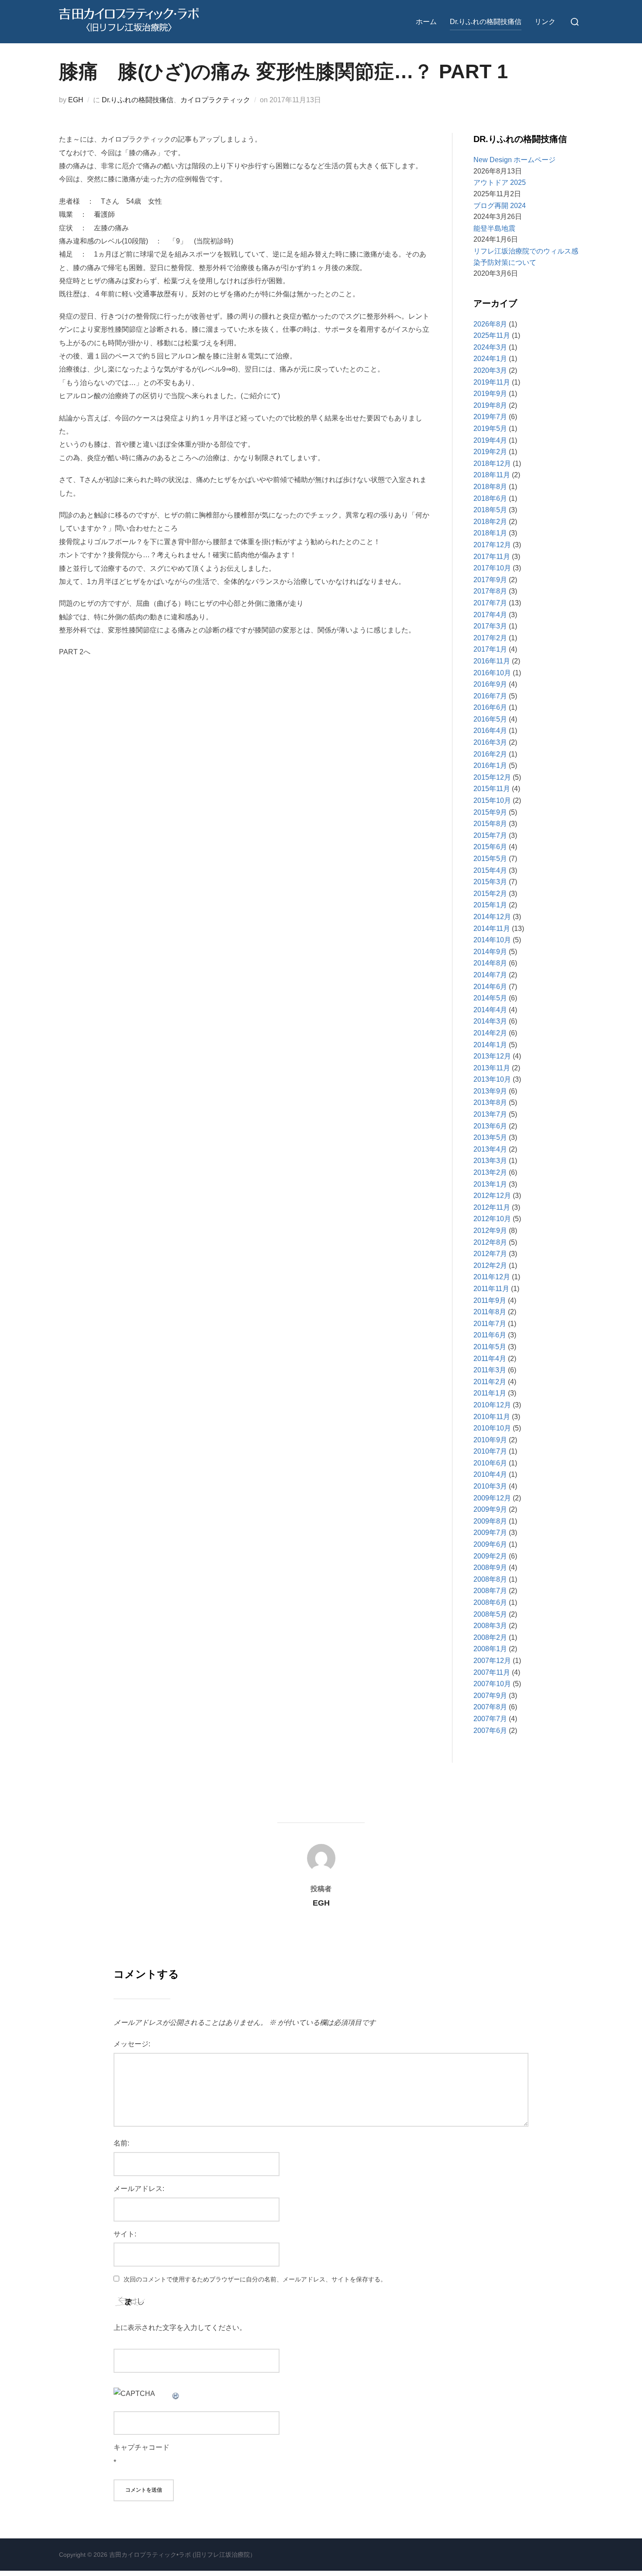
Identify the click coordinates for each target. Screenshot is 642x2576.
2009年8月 (490, 1521)
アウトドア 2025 (500, 182)
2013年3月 (490, 1161)
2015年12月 (492, 777)
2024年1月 (490, 359)
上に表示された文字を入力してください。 (180, 2328)
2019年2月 (490, 452)
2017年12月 (492, 545)
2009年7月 (490, 1533)
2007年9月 (490, 1696)
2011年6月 (490, 1335)
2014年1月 (490, 1045)
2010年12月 (492, 1405)
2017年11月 (492, 557)
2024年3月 (490, 347)
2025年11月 (492, 335)
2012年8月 (490, 1242)
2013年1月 (490, 1184)
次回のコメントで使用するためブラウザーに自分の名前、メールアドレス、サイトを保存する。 (255, 2279)
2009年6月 (490, 1544)
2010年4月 (490, 1474)
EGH (76, 100)
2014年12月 (492, 917)
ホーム (426, 22)
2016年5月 (490, 719)
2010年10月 (492, 1428)
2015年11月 (492, 789)
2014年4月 (490, 1010)
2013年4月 (490, 1149)
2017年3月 (490, 626)
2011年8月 (490, 1312)
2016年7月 (490, 696)
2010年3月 (490, 1486)
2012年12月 (492, 1196)
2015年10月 (492, 800)
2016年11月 (492, 661)
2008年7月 (490, 1591)
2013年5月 (490, 1137)
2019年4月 (490, 440)
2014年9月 (490, 952)
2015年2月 (490, 894)
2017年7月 (490, 603)
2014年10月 (492, 940)
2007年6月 (490, 1731)
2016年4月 (490, 731)
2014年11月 (492, 929)
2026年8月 (490, 324)
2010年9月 (490, 1440)
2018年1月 (490, 533)
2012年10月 (492, 1219)
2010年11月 (492, 1417)
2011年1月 (490, 1393)
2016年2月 (490, 754)
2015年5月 (490, 859)
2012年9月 (490, 1231)
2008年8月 (490, 1579)
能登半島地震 (494, 228)
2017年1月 (490, 649)
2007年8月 (490, 1707)
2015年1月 (490, 905)
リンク (545, 22)
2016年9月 (490, 684)
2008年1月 (490, 1649)
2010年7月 (490, 1451)
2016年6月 (490, 707)
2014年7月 (490, 975)
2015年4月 (490, 870)
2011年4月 (490, 1359)
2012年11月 (492, 1207)
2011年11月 (491, 1289)
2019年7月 (490, 417)
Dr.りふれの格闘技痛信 (486, 22)
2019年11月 (492, 382)
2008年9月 (490, 1567)
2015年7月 (490, 835)
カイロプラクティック (215, 100)
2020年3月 (490, 370)
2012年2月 (490, 1265)
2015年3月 (490, 882)
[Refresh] (176, 2394)
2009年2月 (490, 1556)
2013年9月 (490, 1091)
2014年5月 (490, 998)
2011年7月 (490, 1324)
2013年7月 (490, 1114)
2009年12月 (492, 1498)
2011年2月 (490, 1382)
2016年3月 (490, 742)
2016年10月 (492, 673)
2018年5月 (490, 510)
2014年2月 (490, 1033)
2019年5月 (490, 429)
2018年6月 (490, 498)
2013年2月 (490, 1172)
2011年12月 (492, 1277)
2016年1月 (490, 766)
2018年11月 (492, 475)
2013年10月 (492, 1079)
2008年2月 (490, 1637)
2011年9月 (490, 1300)
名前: (121, 2143)
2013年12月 (492, 1056)
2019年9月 (490, 394)
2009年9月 (490, 1509)
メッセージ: (132, 2044)
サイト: (125, 2234)
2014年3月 (490, 1021)
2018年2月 (490, 522)
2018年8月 (490, 487)
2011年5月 (490, 1347)
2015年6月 (490, 847)
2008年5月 (490, 1614)
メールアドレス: (139, 2189)
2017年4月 (490, 615)
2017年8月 (490, 591)
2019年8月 (490, 405)
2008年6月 (490, 1602)
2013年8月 (490, 1102)
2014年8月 (490, 963)
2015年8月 (490, 824)
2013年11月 (492, 1068)
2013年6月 (490, 1126)
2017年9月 (490, 580)
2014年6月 (490, 987)
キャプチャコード (142, 2447)
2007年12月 (492, 1661)
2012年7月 (490, 1254)
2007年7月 (490, 1719)
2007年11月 (492, 1672)
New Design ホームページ (514, 160)
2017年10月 (492, 568)
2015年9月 (490, 812)
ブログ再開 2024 (500, 206)
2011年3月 (490, 1370)
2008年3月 (490, 1626)
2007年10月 (492, 1684)
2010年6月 (490, 1463)
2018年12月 (492, 463)
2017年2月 (490, 638)
